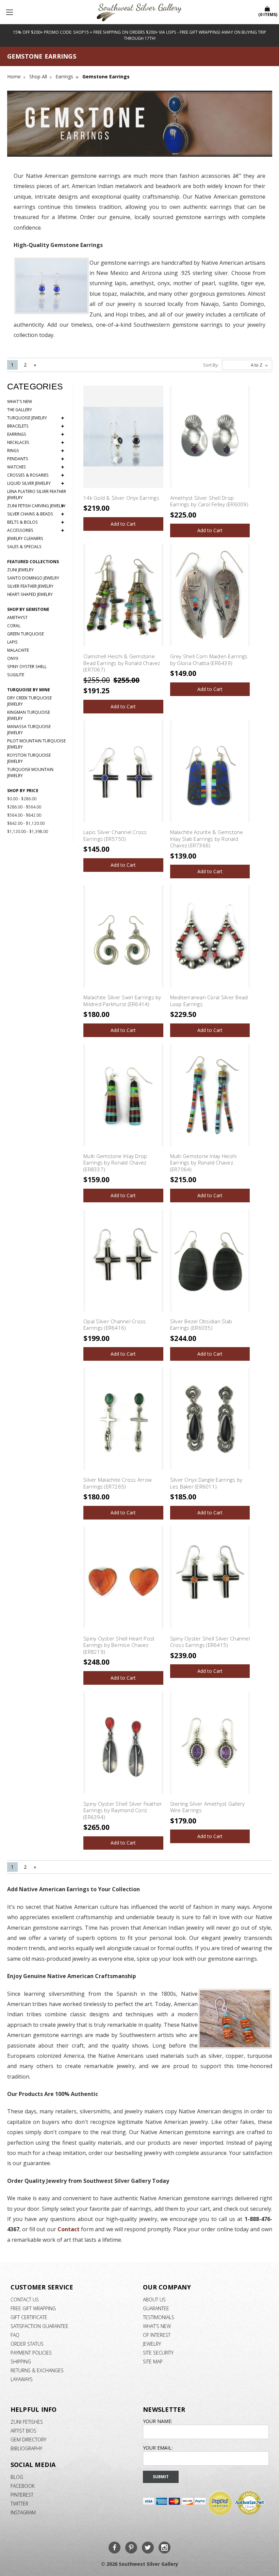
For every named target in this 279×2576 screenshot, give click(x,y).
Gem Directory (28, 2440)
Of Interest (157, 2335)
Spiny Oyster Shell (27, 667)
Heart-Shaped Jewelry (30, 594)
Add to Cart (123, 524)
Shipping (21, 2362)
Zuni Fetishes (27, 2422)
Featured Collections (33, 562)
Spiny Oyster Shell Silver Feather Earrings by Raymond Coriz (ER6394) (123, 1810)
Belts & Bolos (36, 522)
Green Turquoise (26, 634)
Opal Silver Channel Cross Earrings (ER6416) (114, 1325)
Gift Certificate (29, 2317)
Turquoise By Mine (29, 690)
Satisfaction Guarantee (39, 2326)
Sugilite (16, 675)
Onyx (13, 658)
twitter (19, 2504)
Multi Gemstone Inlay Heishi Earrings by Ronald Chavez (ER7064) (203, 1163)
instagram (23, 2512)
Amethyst (17, 618)
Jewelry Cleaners (25, 538)
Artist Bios (23, 2431)
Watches (36, 467)
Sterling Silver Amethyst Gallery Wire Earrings (208, 1807)
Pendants (36, 459)
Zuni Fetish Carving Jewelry (36, 506)
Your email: (158, 2448)
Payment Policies (31, 2353)
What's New (20, 402)
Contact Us (25, 2300)
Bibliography (26, 2448)
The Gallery (20, 410)
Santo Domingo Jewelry (33, 578)
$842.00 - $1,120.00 (26, 823)
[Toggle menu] (10, 12)
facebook (23, 2486)
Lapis (12, 642)
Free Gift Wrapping (33, 2308)
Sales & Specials (24, 547)
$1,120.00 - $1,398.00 (28, 831)
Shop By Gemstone (28, 609)
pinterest (22, 2495)
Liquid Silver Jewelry (36, 483)
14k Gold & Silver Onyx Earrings (121, 498)
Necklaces (36, 443)
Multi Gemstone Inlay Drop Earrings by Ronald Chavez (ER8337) (115, 1163)
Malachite (18, 650)
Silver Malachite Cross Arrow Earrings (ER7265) (118, 1483)
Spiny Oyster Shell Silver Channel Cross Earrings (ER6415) (210, 1642)
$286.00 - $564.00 (24, 807)
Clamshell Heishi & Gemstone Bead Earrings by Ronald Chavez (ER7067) (122, 663)
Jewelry (152, 2344)
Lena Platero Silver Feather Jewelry (37, 495)
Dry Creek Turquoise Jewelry (29, 701)
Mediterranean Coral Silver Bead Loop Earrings (209, 1001)
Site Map (153, 2362)
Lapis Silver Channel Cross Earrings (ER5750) (115, 835)
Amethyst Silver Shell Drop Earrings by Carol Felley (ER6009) (209, 501)
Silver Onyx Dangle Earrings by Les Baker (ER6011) (206, 1483)
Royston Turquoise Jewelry (29, 758)
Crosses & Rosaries (36, 475)
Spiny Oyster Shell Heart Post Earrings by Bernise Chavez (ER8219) (119, 1645)
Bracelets (36, 426)
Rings (36, 451)
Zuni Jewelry (20, 570)
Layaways (22, 2379)
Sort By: (211, 365)
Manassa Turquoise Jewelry (29, 730)
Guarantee (156, 2308)
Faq (15, 2335)
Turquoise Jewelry (36, 418)
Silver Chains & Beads (36, 514)
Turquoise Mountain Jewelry (30, 773)
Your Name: (158, 2421)
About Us (154, 2300)
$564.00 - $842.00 (24, 815)
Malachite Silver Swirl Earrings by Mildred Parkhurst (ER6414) (122, 1001)
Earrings (36, 434)
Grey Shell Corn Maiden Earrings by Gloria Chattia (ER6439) (209, 660)
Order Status (27, 2344)
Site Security (158, 2353)
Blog (17, 2477)
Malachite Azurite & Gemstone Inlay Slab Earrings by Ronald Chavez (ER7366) (207, 839)
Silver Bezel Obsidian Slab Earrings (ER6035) (201, 1325)
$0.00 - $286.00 (22, 799)
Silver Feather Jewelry (30, 586)
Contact (69, 2229)
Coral (14, 626)
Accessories (36, 530)
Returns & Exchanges (37, 2370)
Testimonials (159, 2317)
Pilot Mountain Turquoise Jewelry (36, 744)
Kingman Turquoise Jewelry (29, 715)
